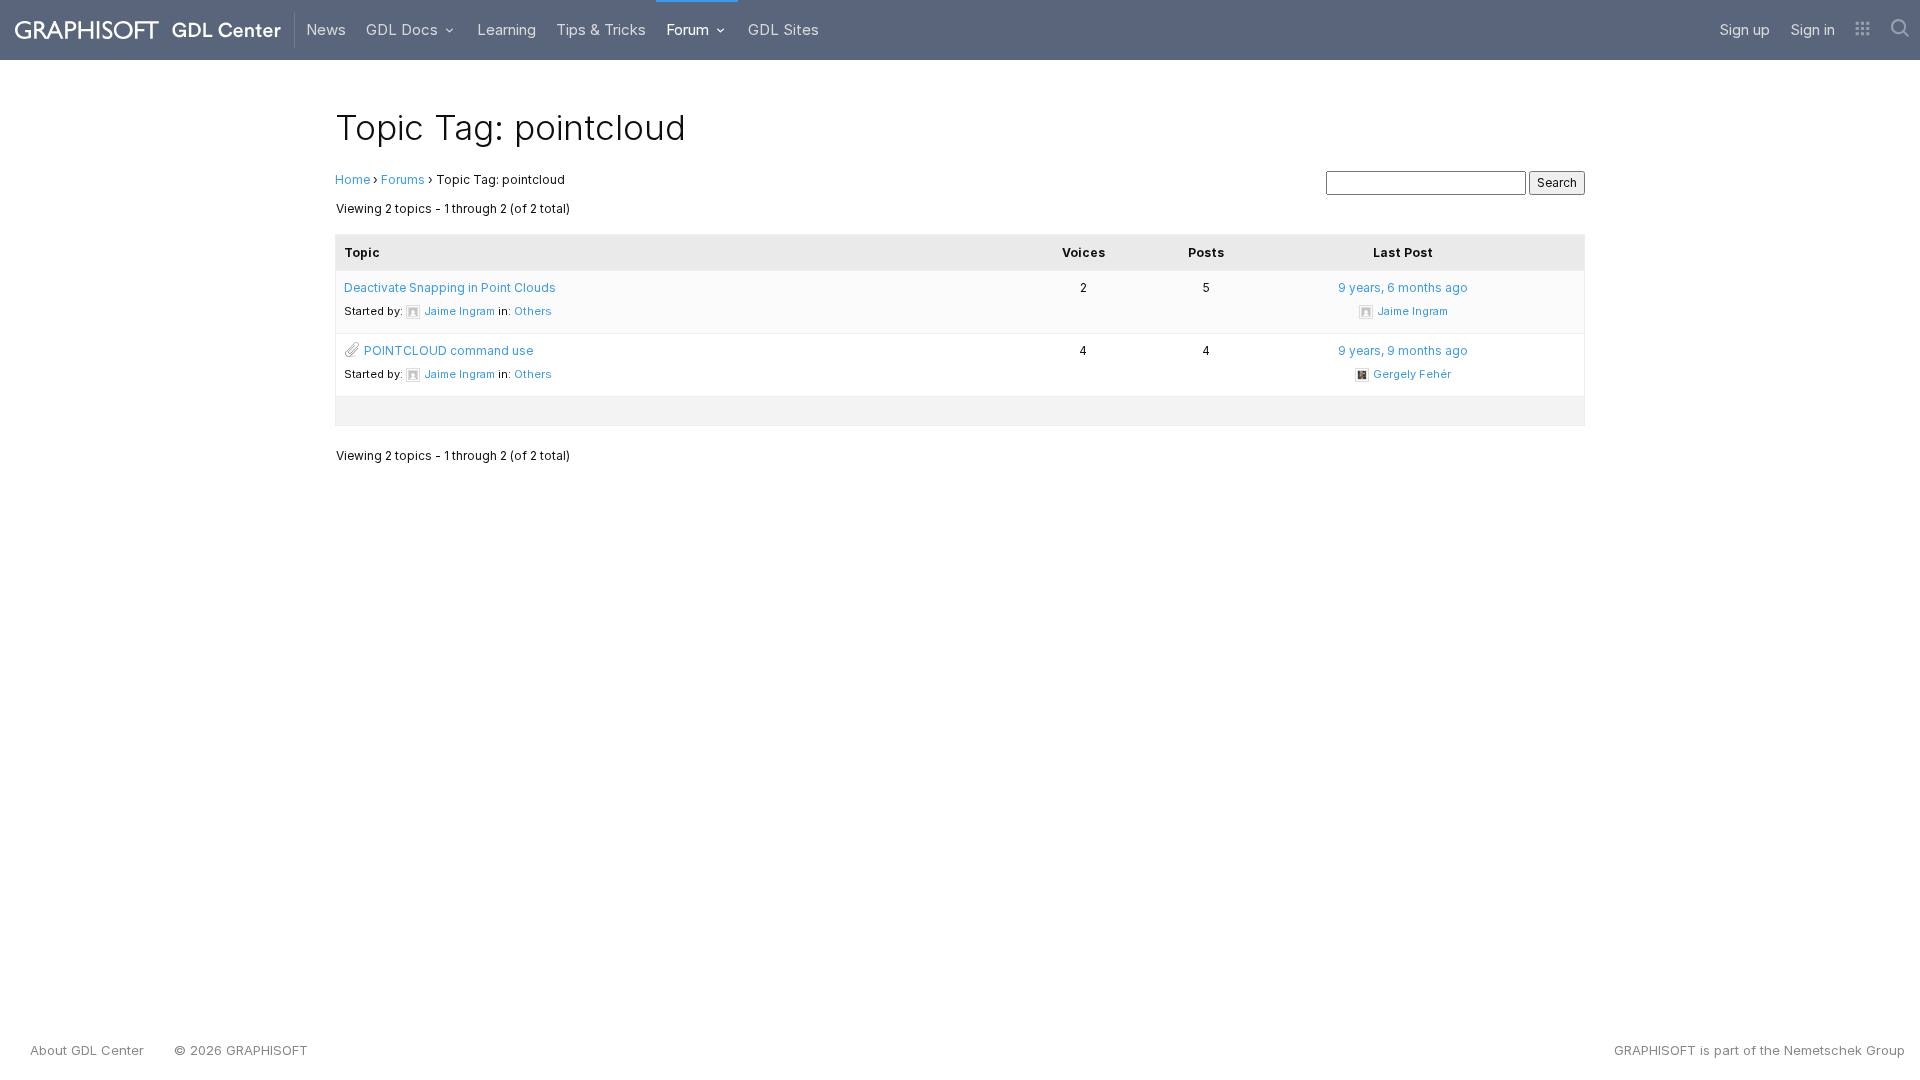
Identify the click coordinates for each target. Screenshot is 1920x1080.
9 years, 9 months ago (1403, 350)
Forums (403, 179)
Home (352, 179)
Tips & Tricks (601, 29)
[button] (1862, 30)
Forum (689, 29)
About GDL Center (87, 1050)
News (326, 29)
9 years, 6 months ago (1403, 287)
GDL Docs (404, 29)
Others (533, 311)
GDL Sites (783, 29)
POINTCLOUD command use (448, 350)
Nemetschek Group (1844, 1050)
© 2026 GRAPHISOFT (241, 1050)
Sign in (1812, 29)
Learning (506, 29)
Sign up (1744, 29)
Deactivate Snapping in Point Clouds (450, 287)
